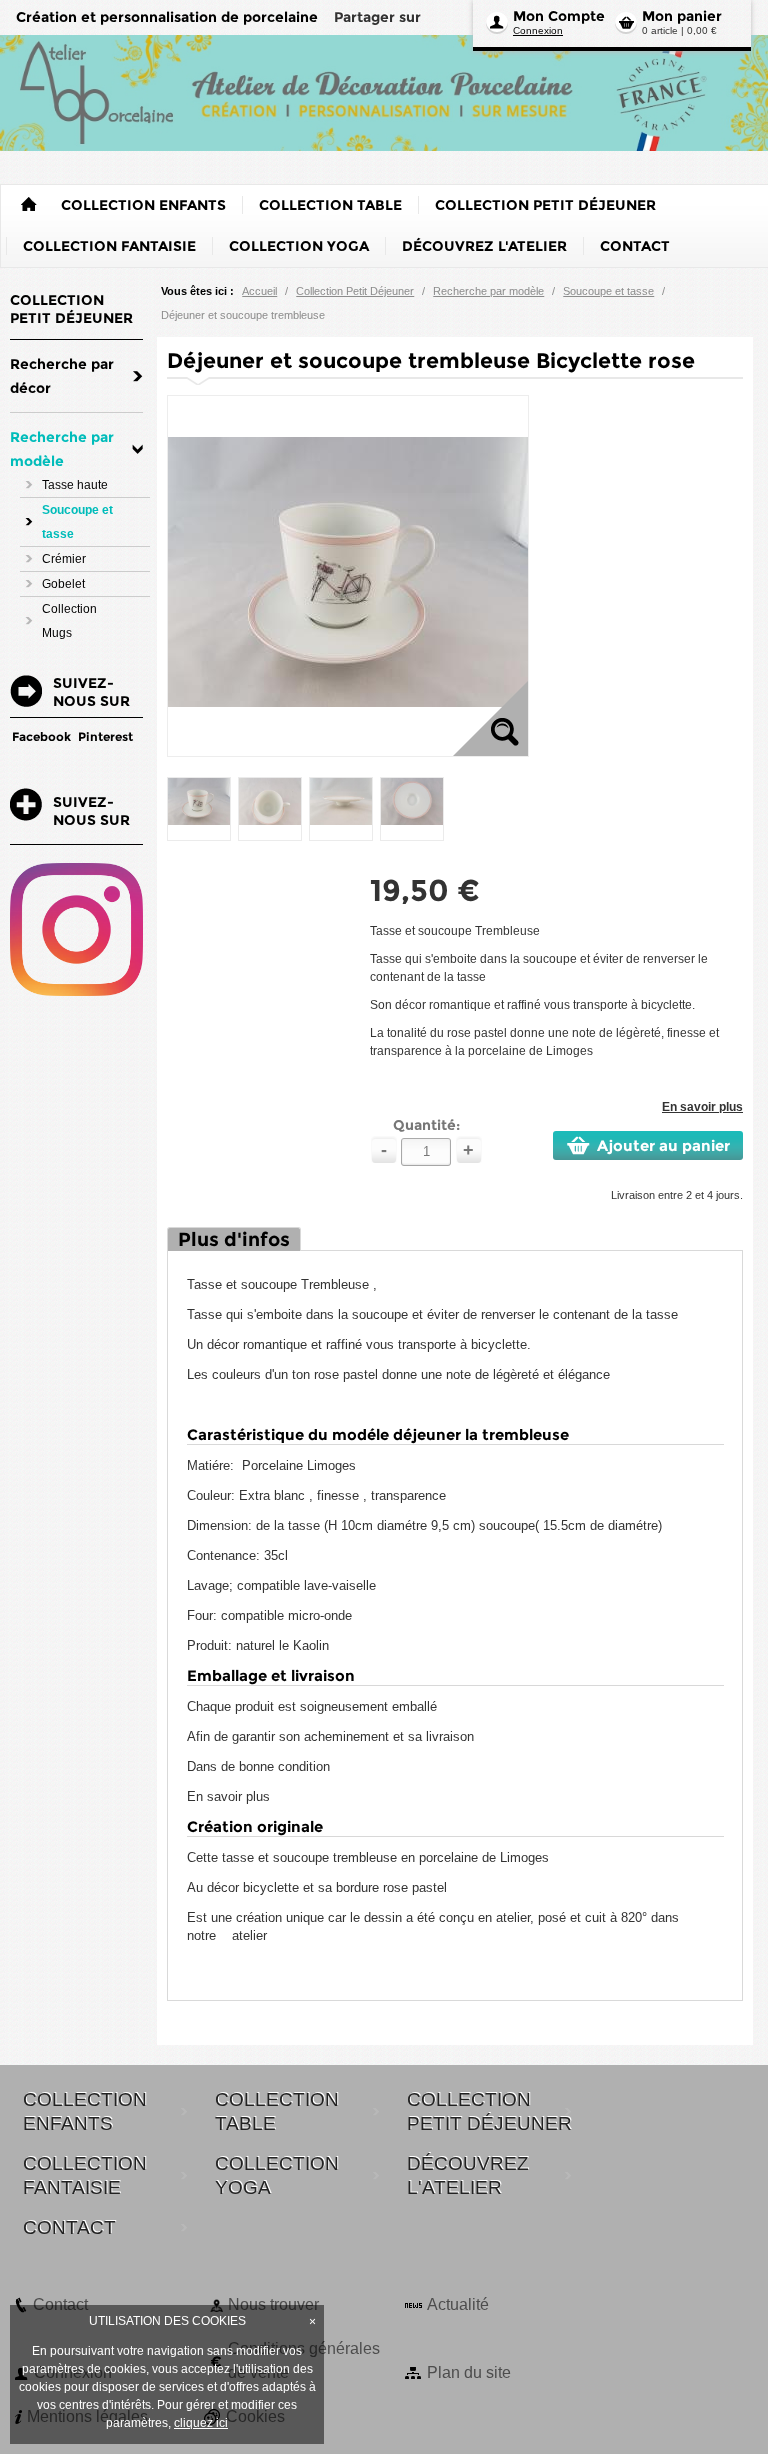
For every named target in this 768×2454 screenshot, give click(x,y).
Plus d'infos (234, 1239)
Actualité (458, 2304)
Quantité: (426, 1125)
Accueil (259, 291)
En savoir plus (702, 1107)
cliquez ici (201, 2423)
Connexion (538, 30)
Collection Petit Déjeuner (355, 291)
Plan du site (469, 2372)
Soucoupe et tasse (608, 291)
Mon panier (682, 16)
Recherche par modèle (488, 291)
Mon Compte (559, 16)
